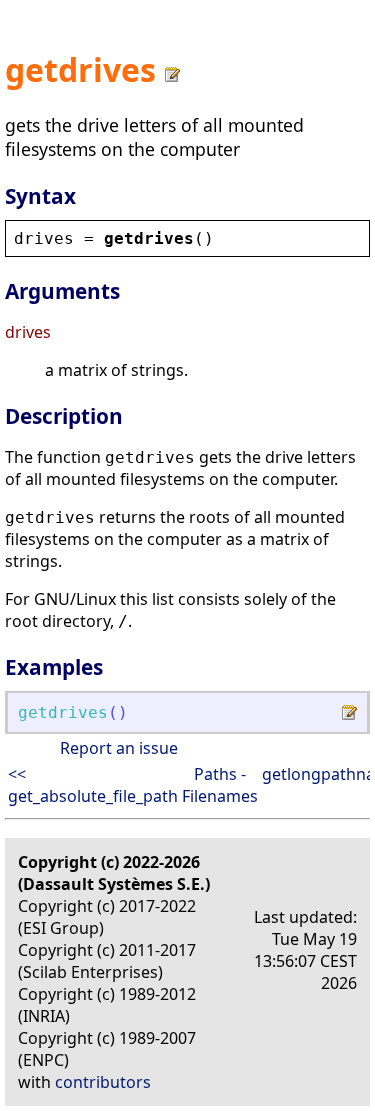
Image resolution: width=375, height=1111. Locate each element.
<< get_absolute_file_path (93, 785)
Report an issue (119, 748)
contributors (103, 1082)
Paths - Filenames (220, 785)
